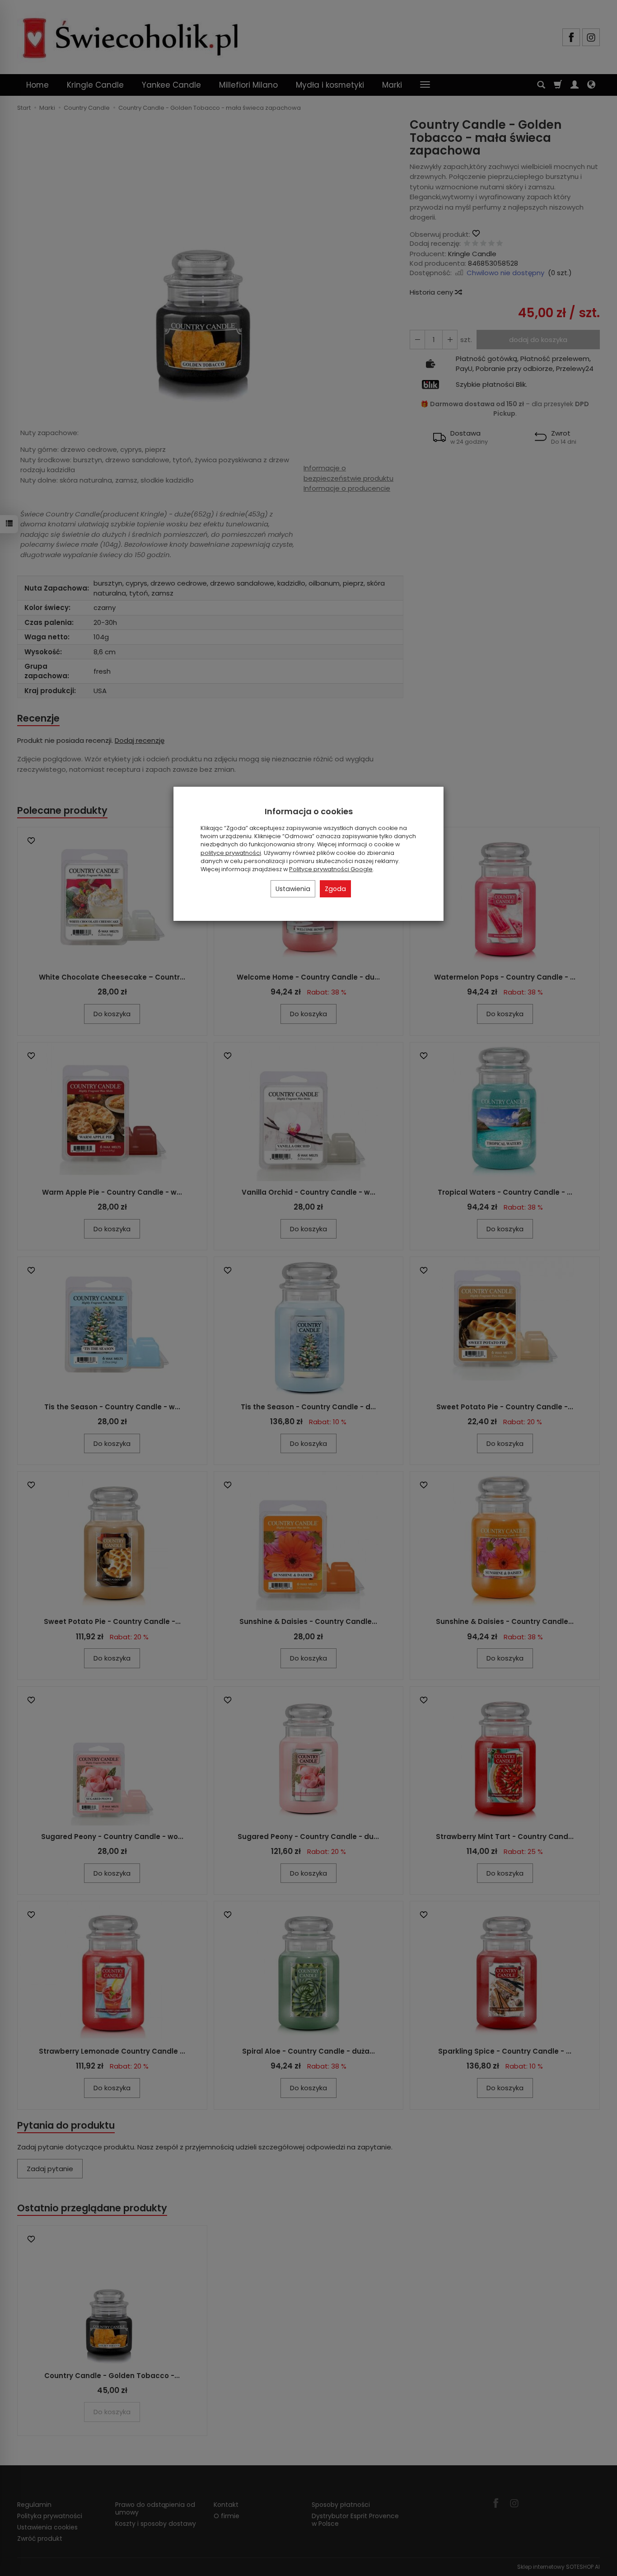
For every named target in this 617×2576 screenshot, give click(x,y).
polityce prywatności (231, 853)
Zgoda (335, 889)
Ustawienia (293, 889)
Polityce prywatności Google (331, 869)
